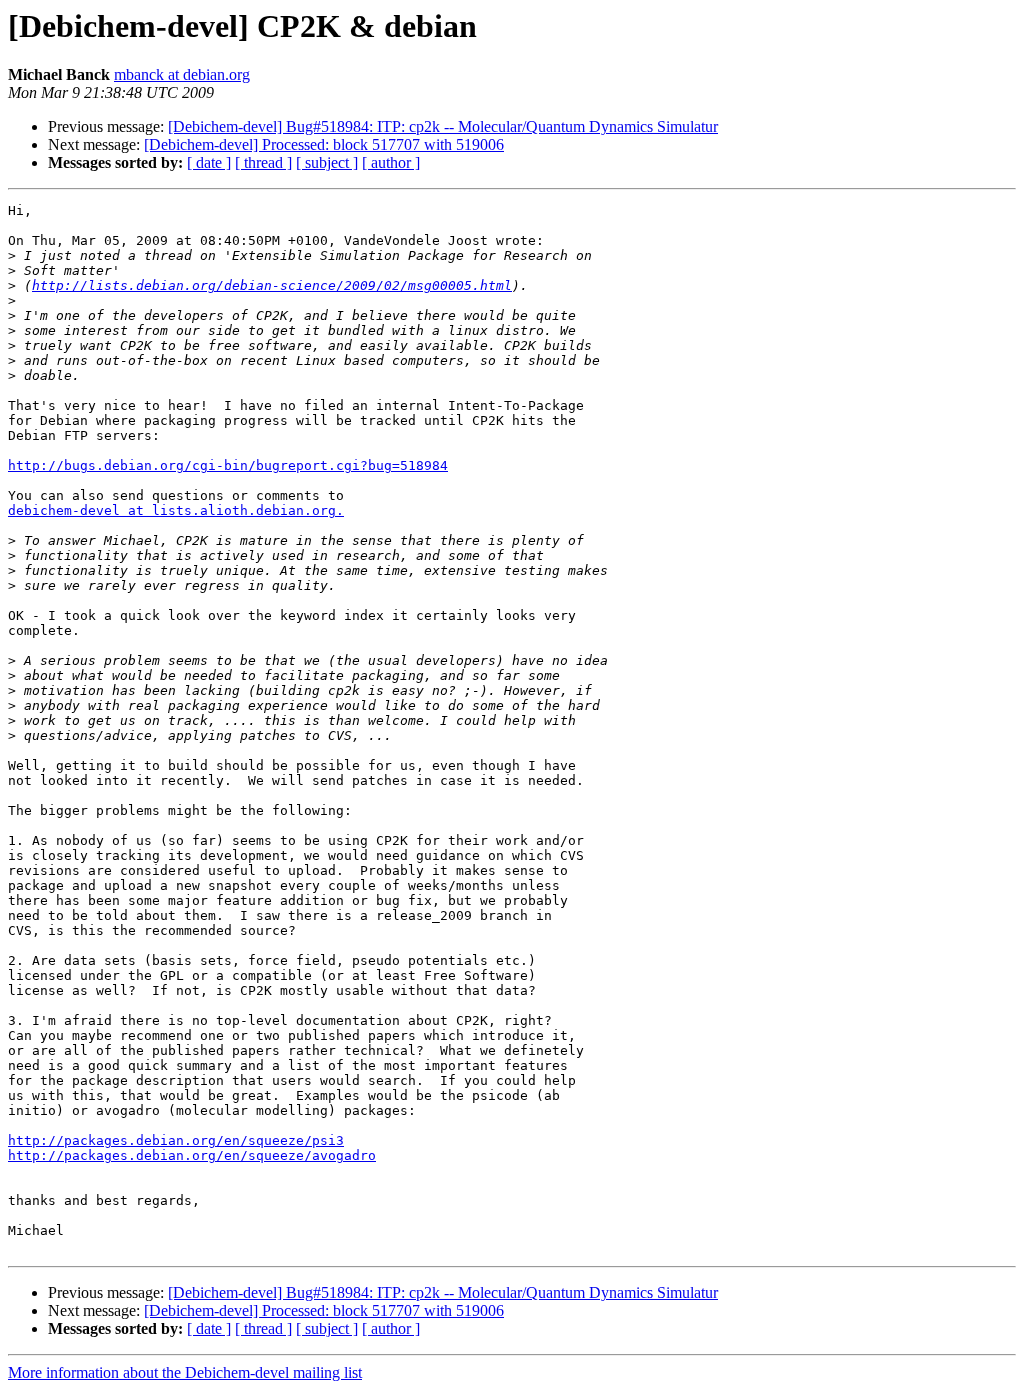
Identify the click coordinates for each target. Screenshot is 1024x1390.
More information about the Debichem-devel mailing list (185, 1372)
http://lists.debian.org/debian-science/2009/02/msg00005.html (272, 285)
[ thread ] (263, 162)
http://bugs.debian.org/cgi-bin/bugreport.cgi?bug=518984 (228, 465)
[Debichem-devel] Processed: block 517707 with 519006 (324, 144)
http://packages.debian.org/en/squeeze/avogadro (192, 1155)
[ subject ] (327, 162)
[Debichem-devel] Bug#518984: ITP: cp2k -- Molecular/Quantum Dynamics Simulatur (443, 126)
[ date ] (209, 162)
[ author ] (391, 162)
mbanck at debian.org (182, 74)
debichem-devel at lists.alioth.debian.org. (176, 510)
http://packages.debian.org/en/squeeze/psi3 (176, 1140)
